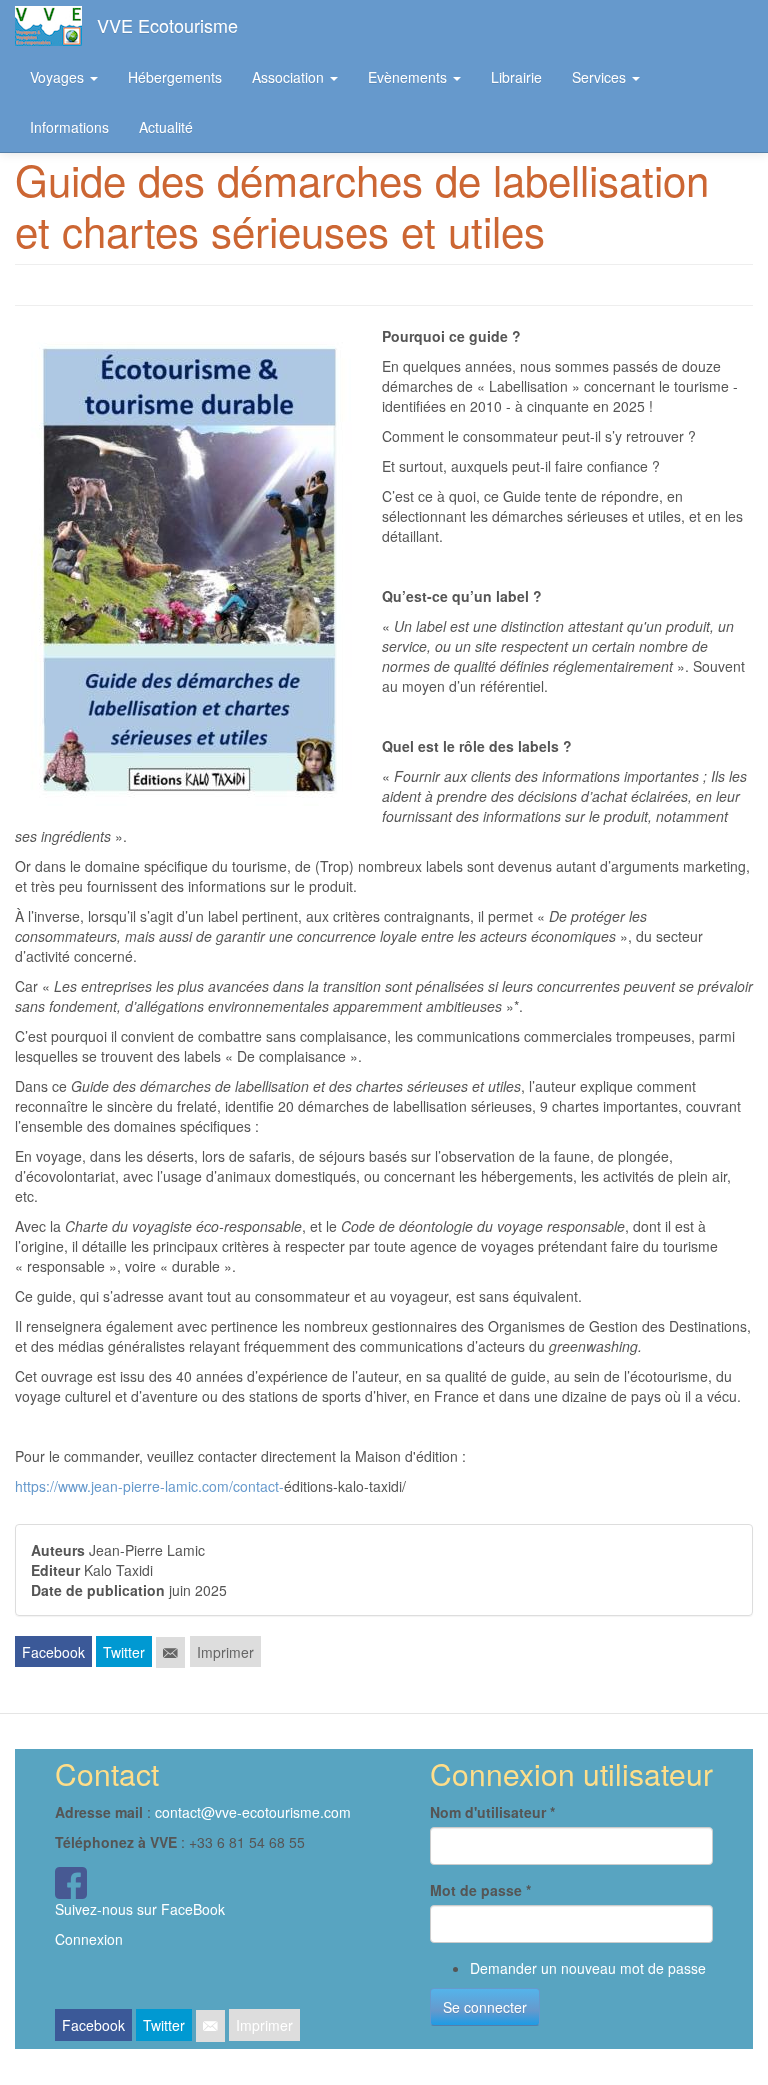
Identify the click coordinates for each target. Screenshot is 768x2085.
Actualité (166, 127)
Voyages (59, 77)
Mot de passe (480, 1890)
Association (290, 77)
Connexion (89, 1939)
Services (601, 77)
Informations (69, 127)
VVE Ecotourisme (167, 25)
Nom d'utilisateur (492, 1812)
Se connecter (485, 2007)
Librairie (516, 77)
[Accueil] (56, 26)
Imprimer (225, 1652)
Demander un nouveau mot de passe (588, 1968)
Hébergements (175, 77)
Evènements (409, 77)
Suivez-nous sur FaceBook (140, 1909)
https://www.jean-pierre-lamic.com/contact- (149, 1486)
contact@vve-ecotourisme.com (253, 1812)
